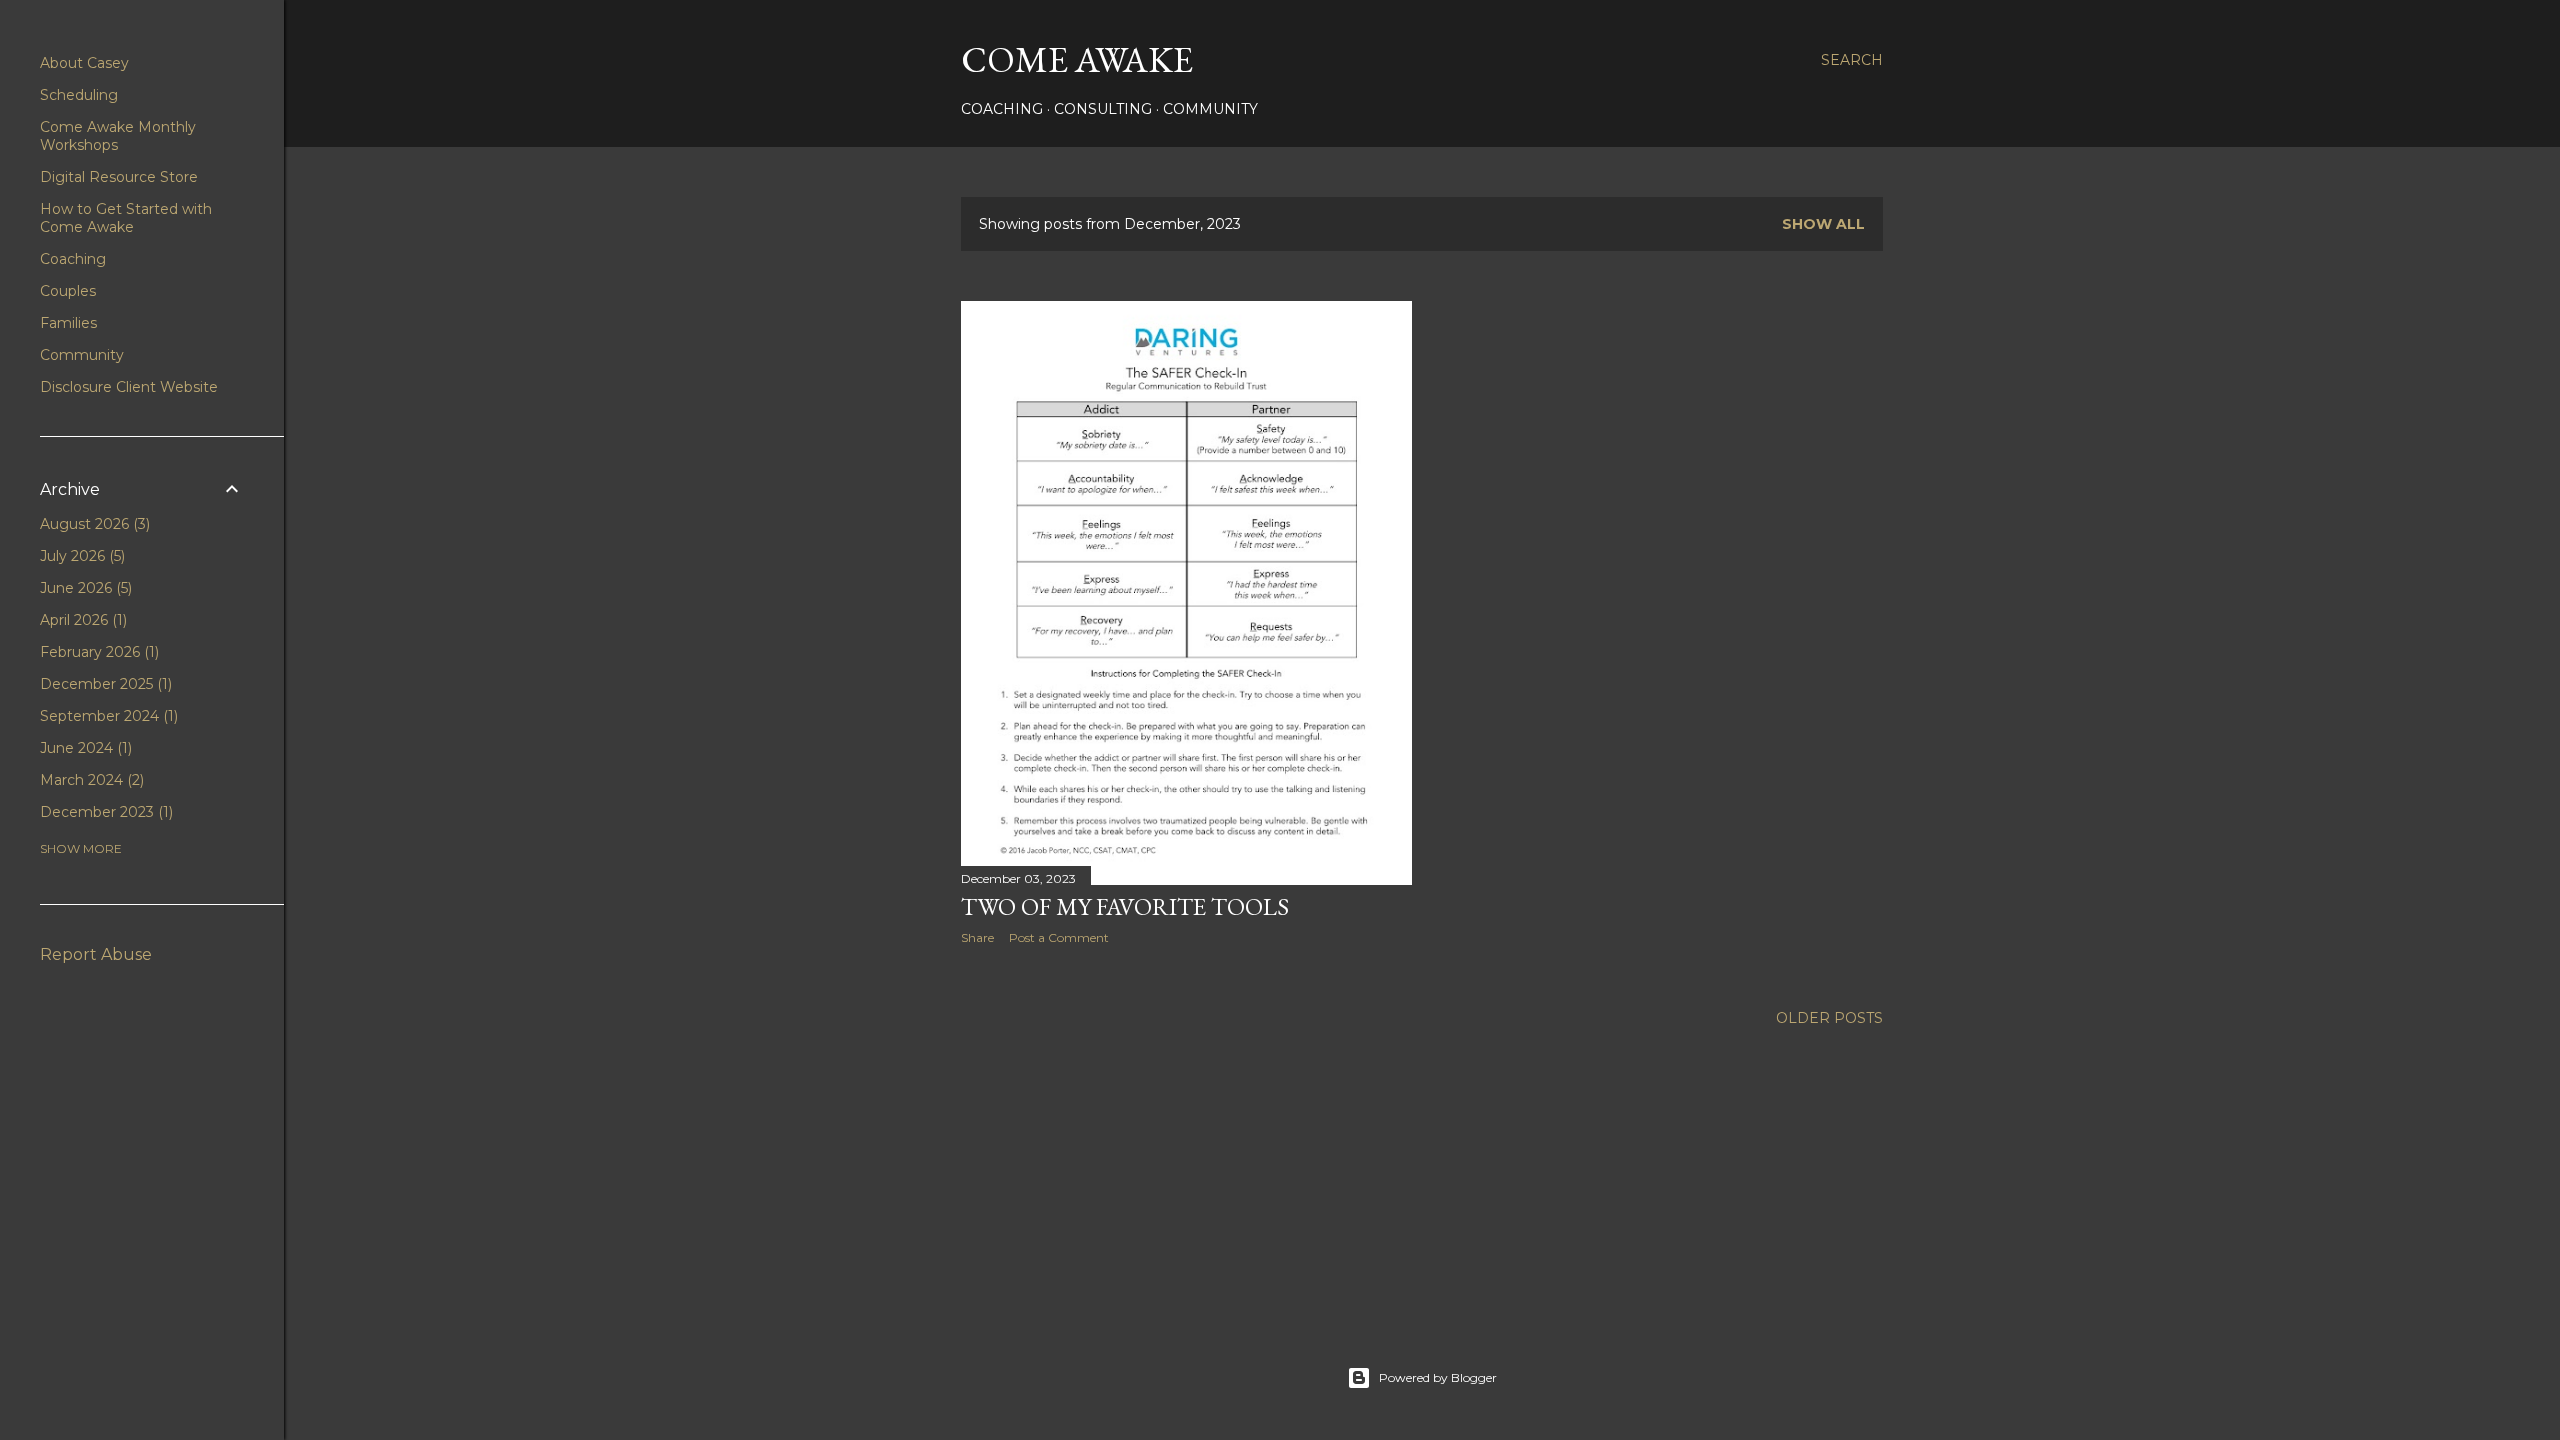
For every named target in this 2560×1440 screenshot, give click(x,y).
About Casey (84, 63)
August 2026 (93, 524)
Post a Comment (1059, 937)
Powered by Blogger (1438, 1377)
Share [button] (977, 937)
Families (68, 323)
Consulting (1103, 109)
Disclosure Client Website (129, 387)
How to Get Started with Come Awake (126, 218)
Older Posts (1829, 1018)
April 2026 (81, 620)
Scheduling (79, 95)
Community (1210, 109)
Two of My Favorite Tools (1125, 906)
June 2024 (84, 748)
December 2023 (104, 812)
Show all (1823, 224)
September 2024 (107, 716)
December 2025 (104, 684)
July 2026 (80, 556)
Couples (68, 291)
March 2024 (90, 780)
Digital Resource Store (119, 177)
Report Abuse (96, 954)
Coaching (1002, 109)
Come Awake (1077, 59)
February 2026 (97, 652)
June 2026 (84, 588)
